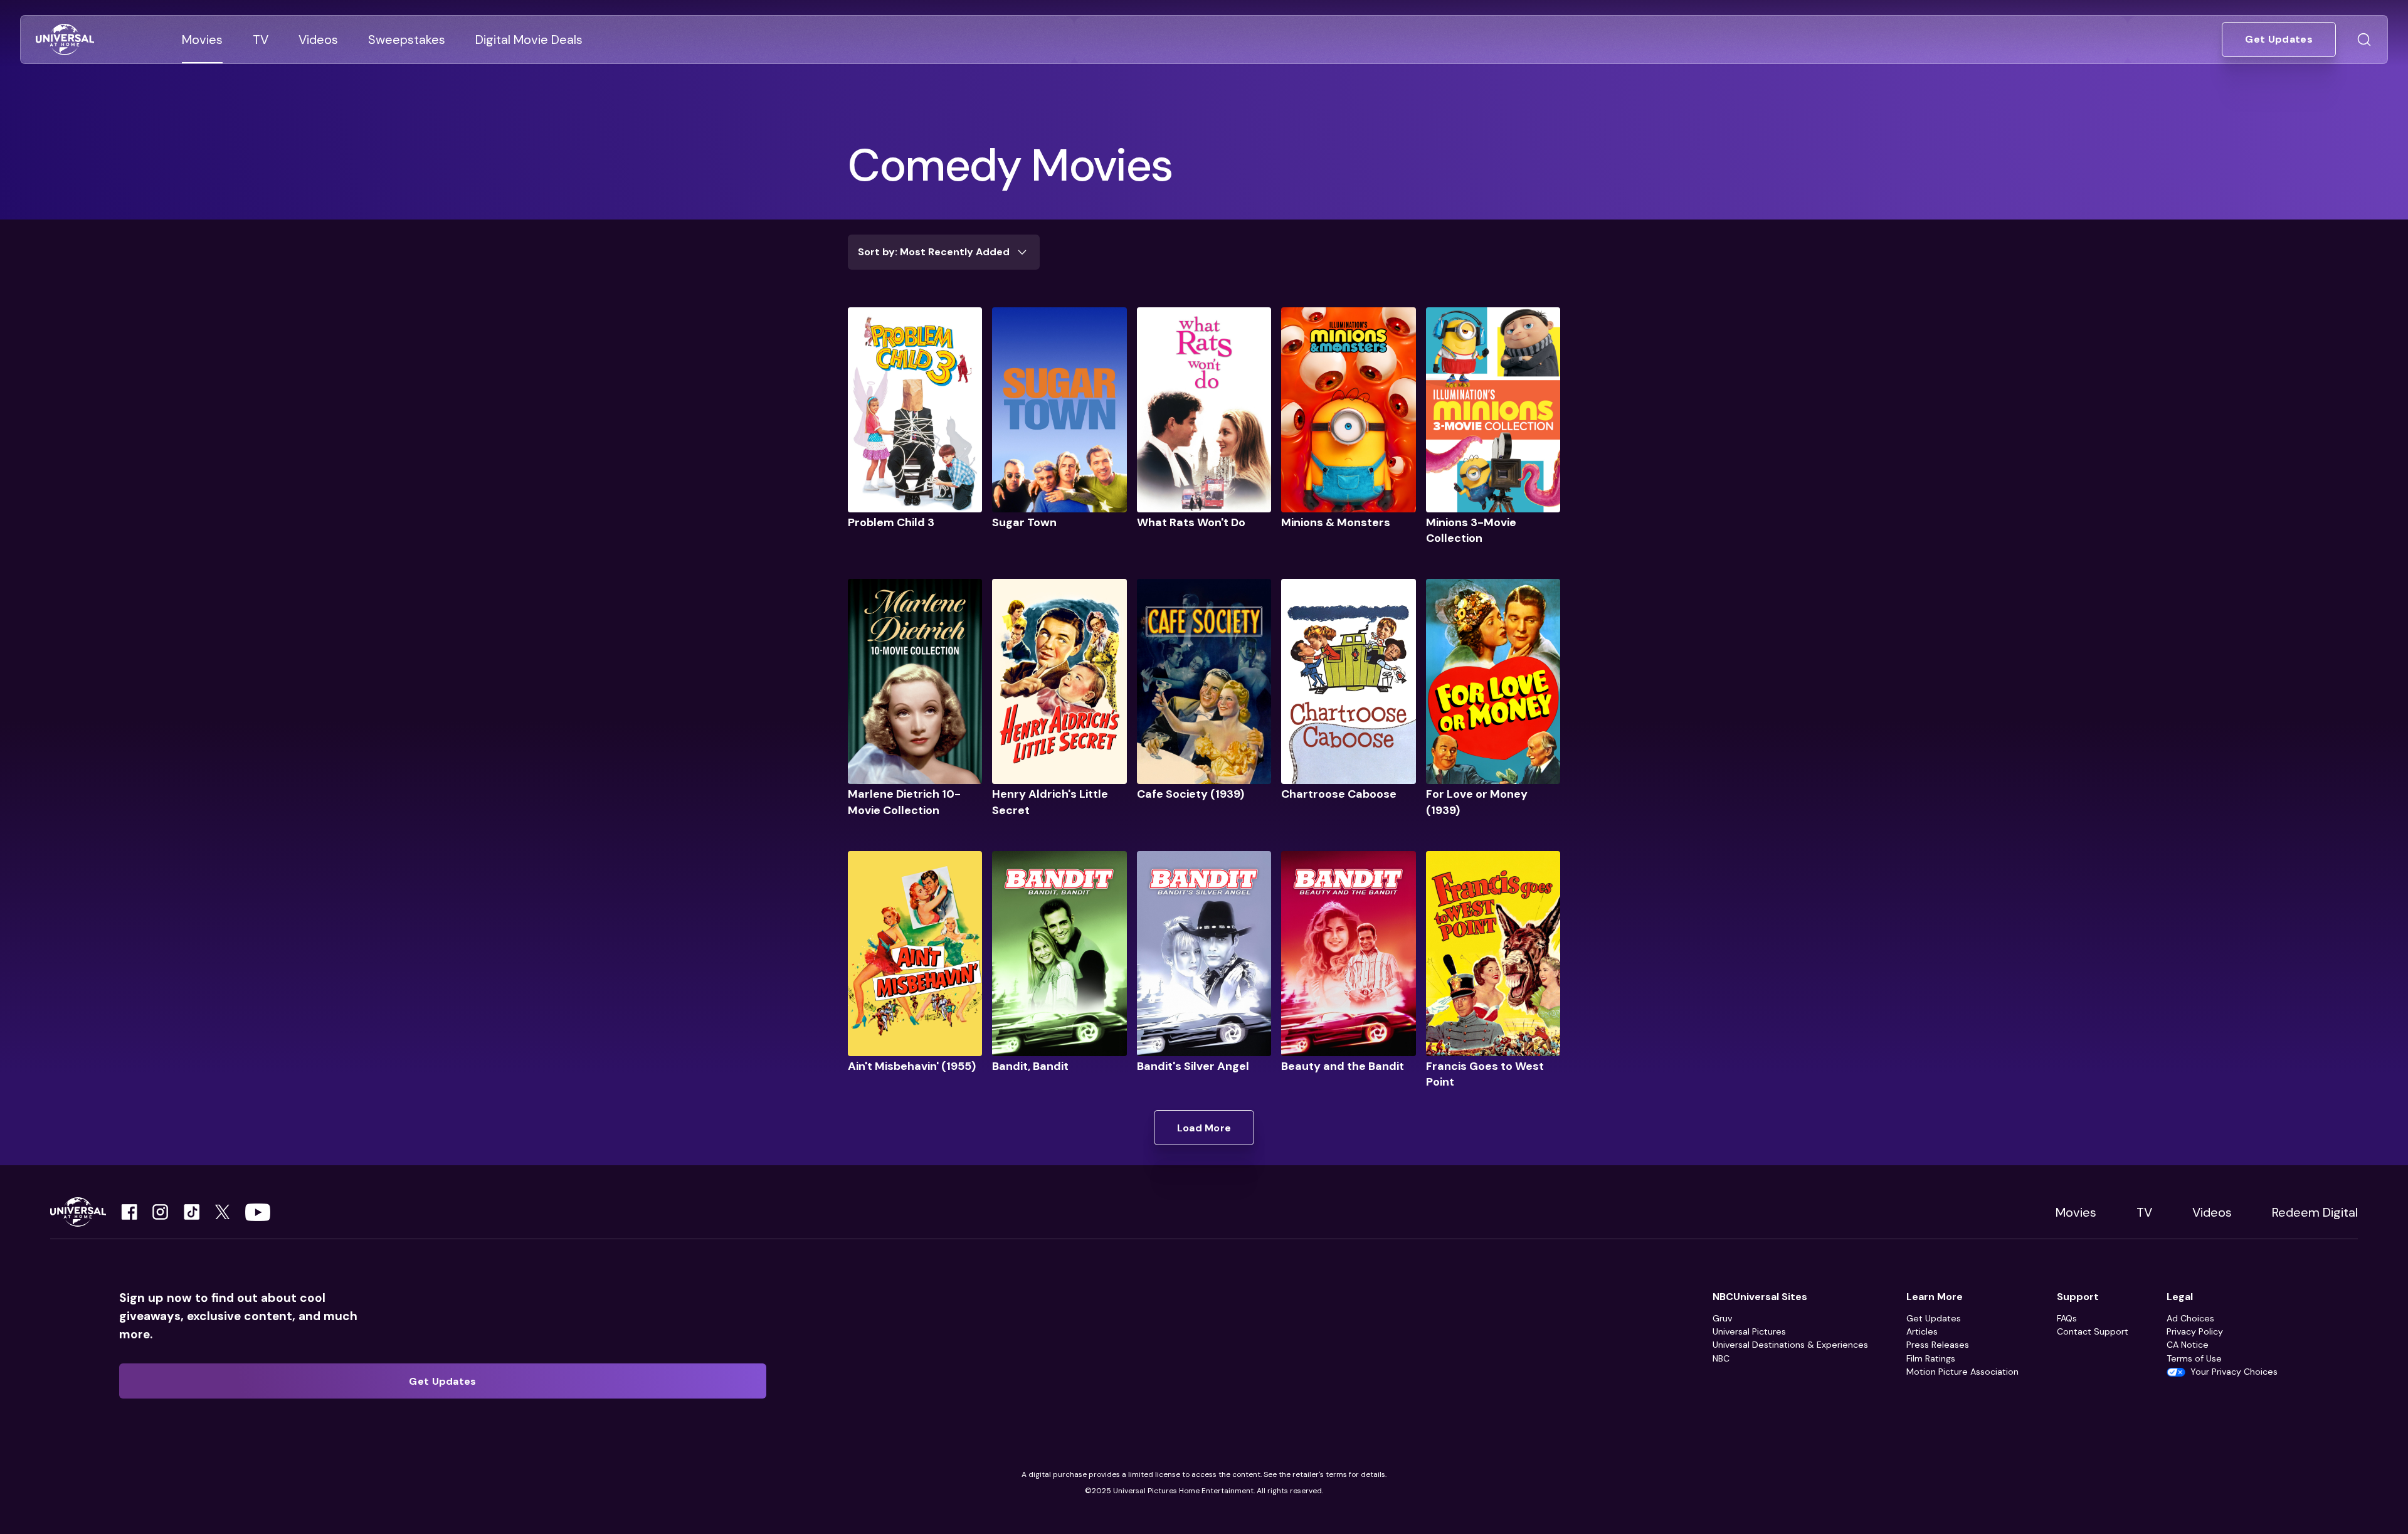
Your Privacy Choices (2234, 1372)
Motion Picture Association (1962, 1372)
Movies (2076, 1212)
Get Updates (1934, 1318)
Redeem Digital (2315, 1212)
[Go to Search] (2364, 40)
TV (2144, 1212)
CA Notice (2188, 1345)
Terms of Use (2194, 1358)
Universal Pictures (1749, 1331)
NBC (1721, 1358)
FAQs (2067, 1318)
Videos (2212, 1212)
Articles (1922, 1331)
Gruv (1722, 1318)
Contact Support (2093, 1331)
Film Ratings (1931, 1358)
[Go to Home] (65, 40)
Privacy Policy (2195, 1331)
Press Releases (1938, 1345)
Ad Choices (2190, 1318)
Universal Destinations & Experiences (1790, 1345)
